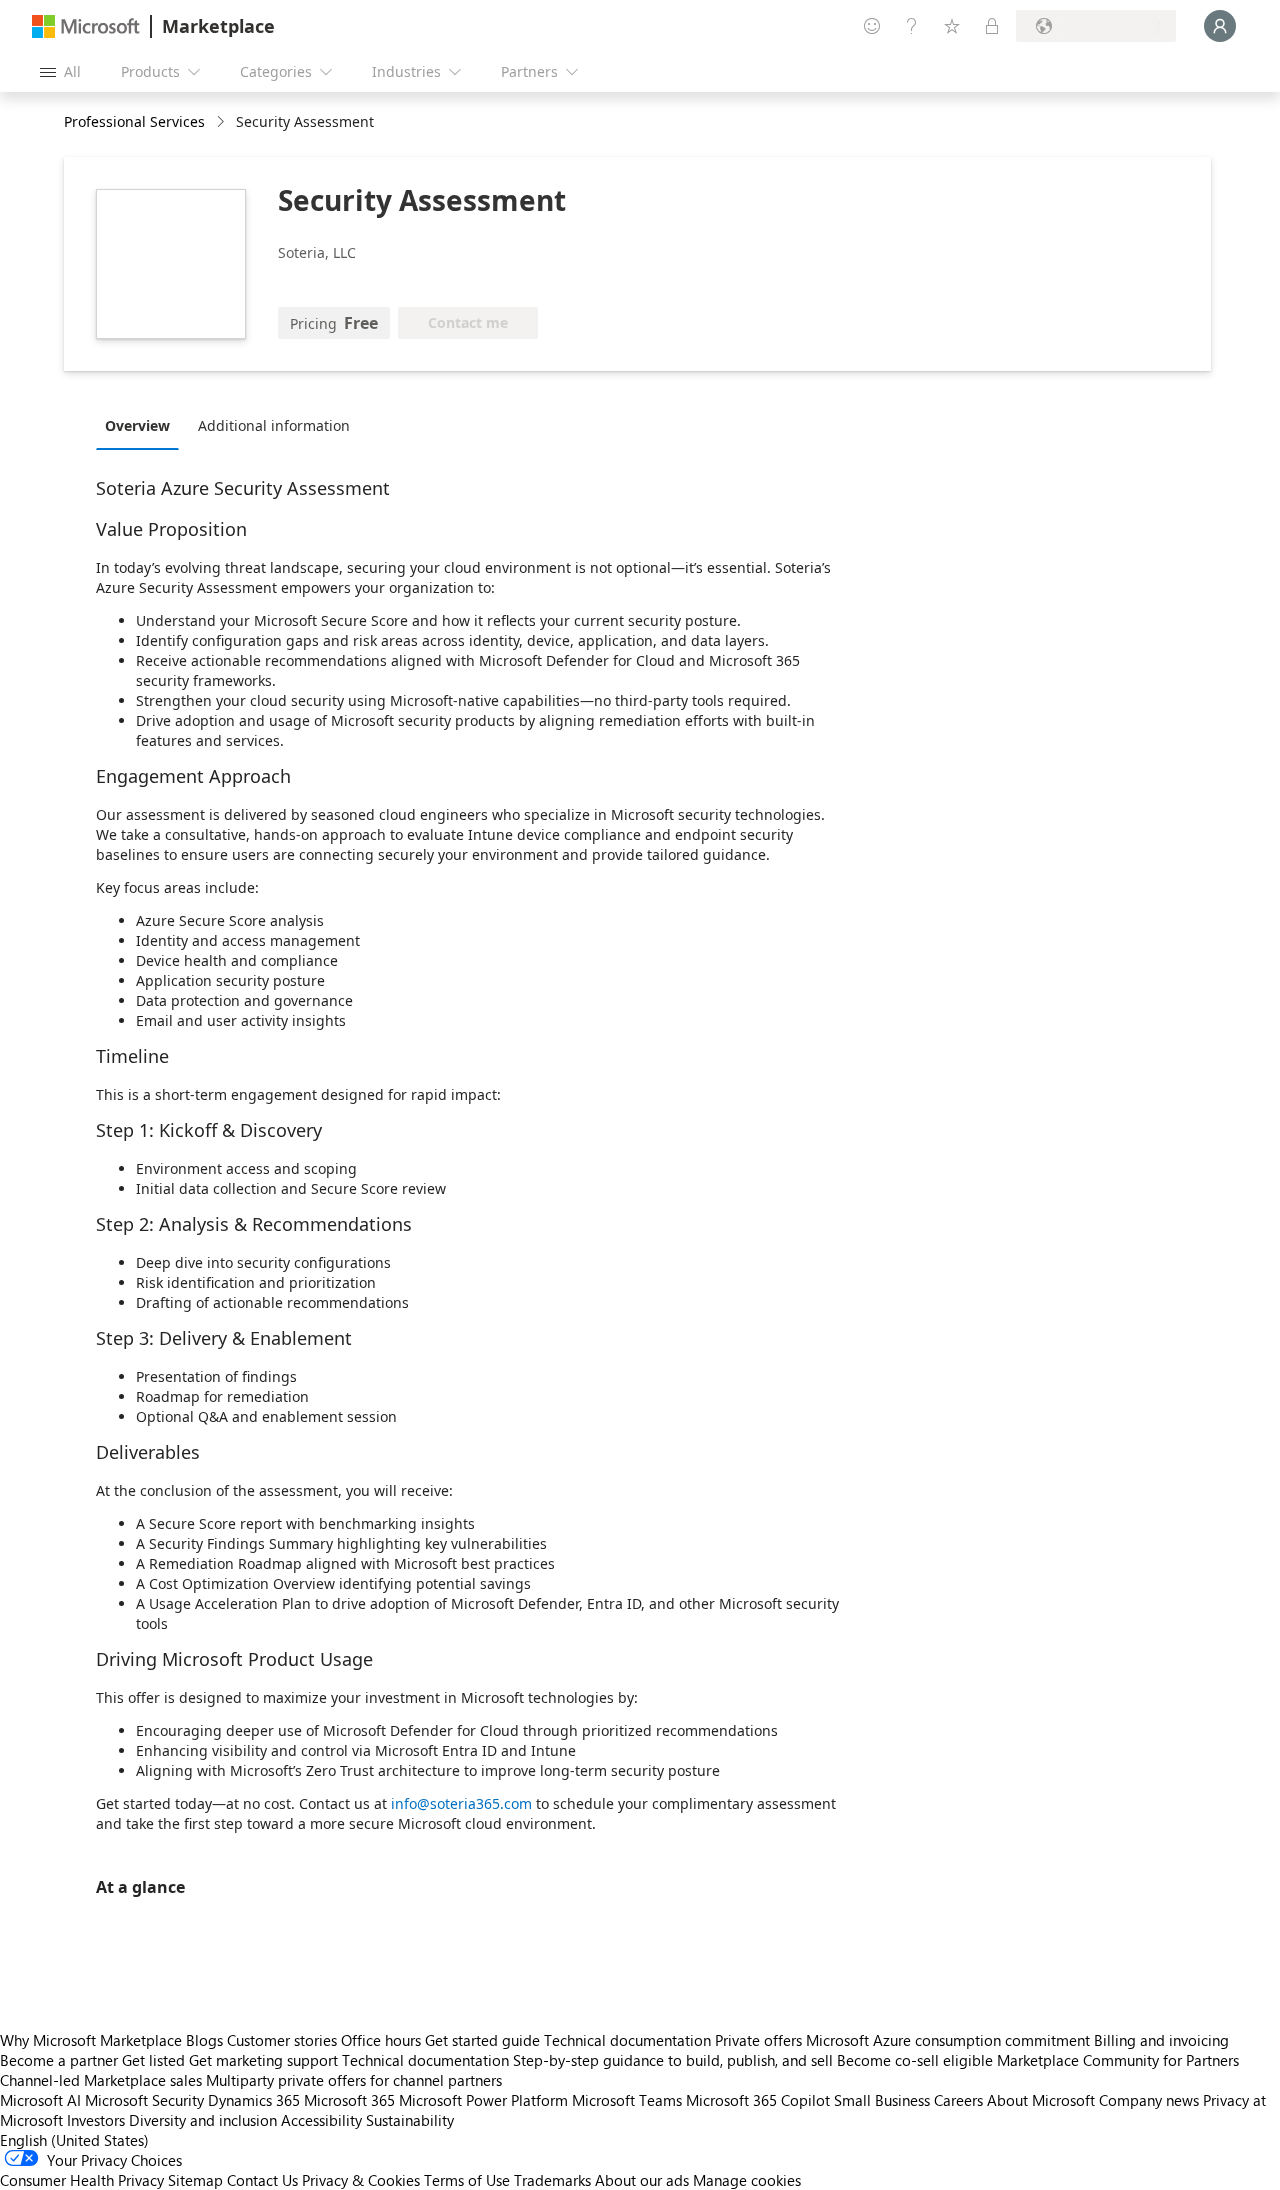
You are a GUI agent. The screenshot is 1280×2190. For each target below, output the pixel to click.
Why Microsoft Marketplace (91, 2040)
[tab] (142, 425)
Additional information (274, 425)
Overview (137, 425)
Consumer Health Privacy (82, 2180)
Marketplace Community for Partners (1118, 2060)
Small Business (882, 2100)
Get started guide (482, 2040)
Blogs (204, 2040)
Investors (96, 2120)
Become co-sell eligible (915, 2060)
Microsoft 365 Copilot (758, 2100)
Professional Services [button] (134, 121)
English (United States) (74, 2140)
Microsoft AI (40, 2100)
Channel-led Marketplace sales (101, 2080)
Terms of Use (467, 2180)
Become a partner (59, 2060)
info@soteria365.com (461, 1803)
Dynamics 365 (254, 2100)
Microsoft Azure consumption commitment (950, 2040)
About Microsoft (1041, 2100)
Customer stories (282, 2040)
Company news (1149, 2100)
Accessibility (321, 2120)
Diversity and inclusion (203, 2120)
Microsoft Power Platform (483, 2100)
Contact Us (262, 2180)
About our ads (642, 2180)
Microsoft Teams (627, 2100)
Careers (958, 2100)
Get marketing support (263, 2060)
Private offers (758, 2040)
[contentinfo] (222, 122)
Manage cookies (747, 2180)
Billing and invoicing (1161, 2040)
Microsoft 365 (349, 2100)
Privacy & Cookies (361, 2180)
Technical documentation (627, 2040)
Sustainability (410, 2120)
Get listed (153, 2060)
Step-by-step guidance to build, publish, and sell (673, 2060)
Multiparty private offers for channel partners (354, 2080)
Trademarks (552, 2180)
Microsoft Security (144, 2100)
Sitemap (195, 2180)
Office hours (381, 2040)
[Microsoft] (86, 26)
